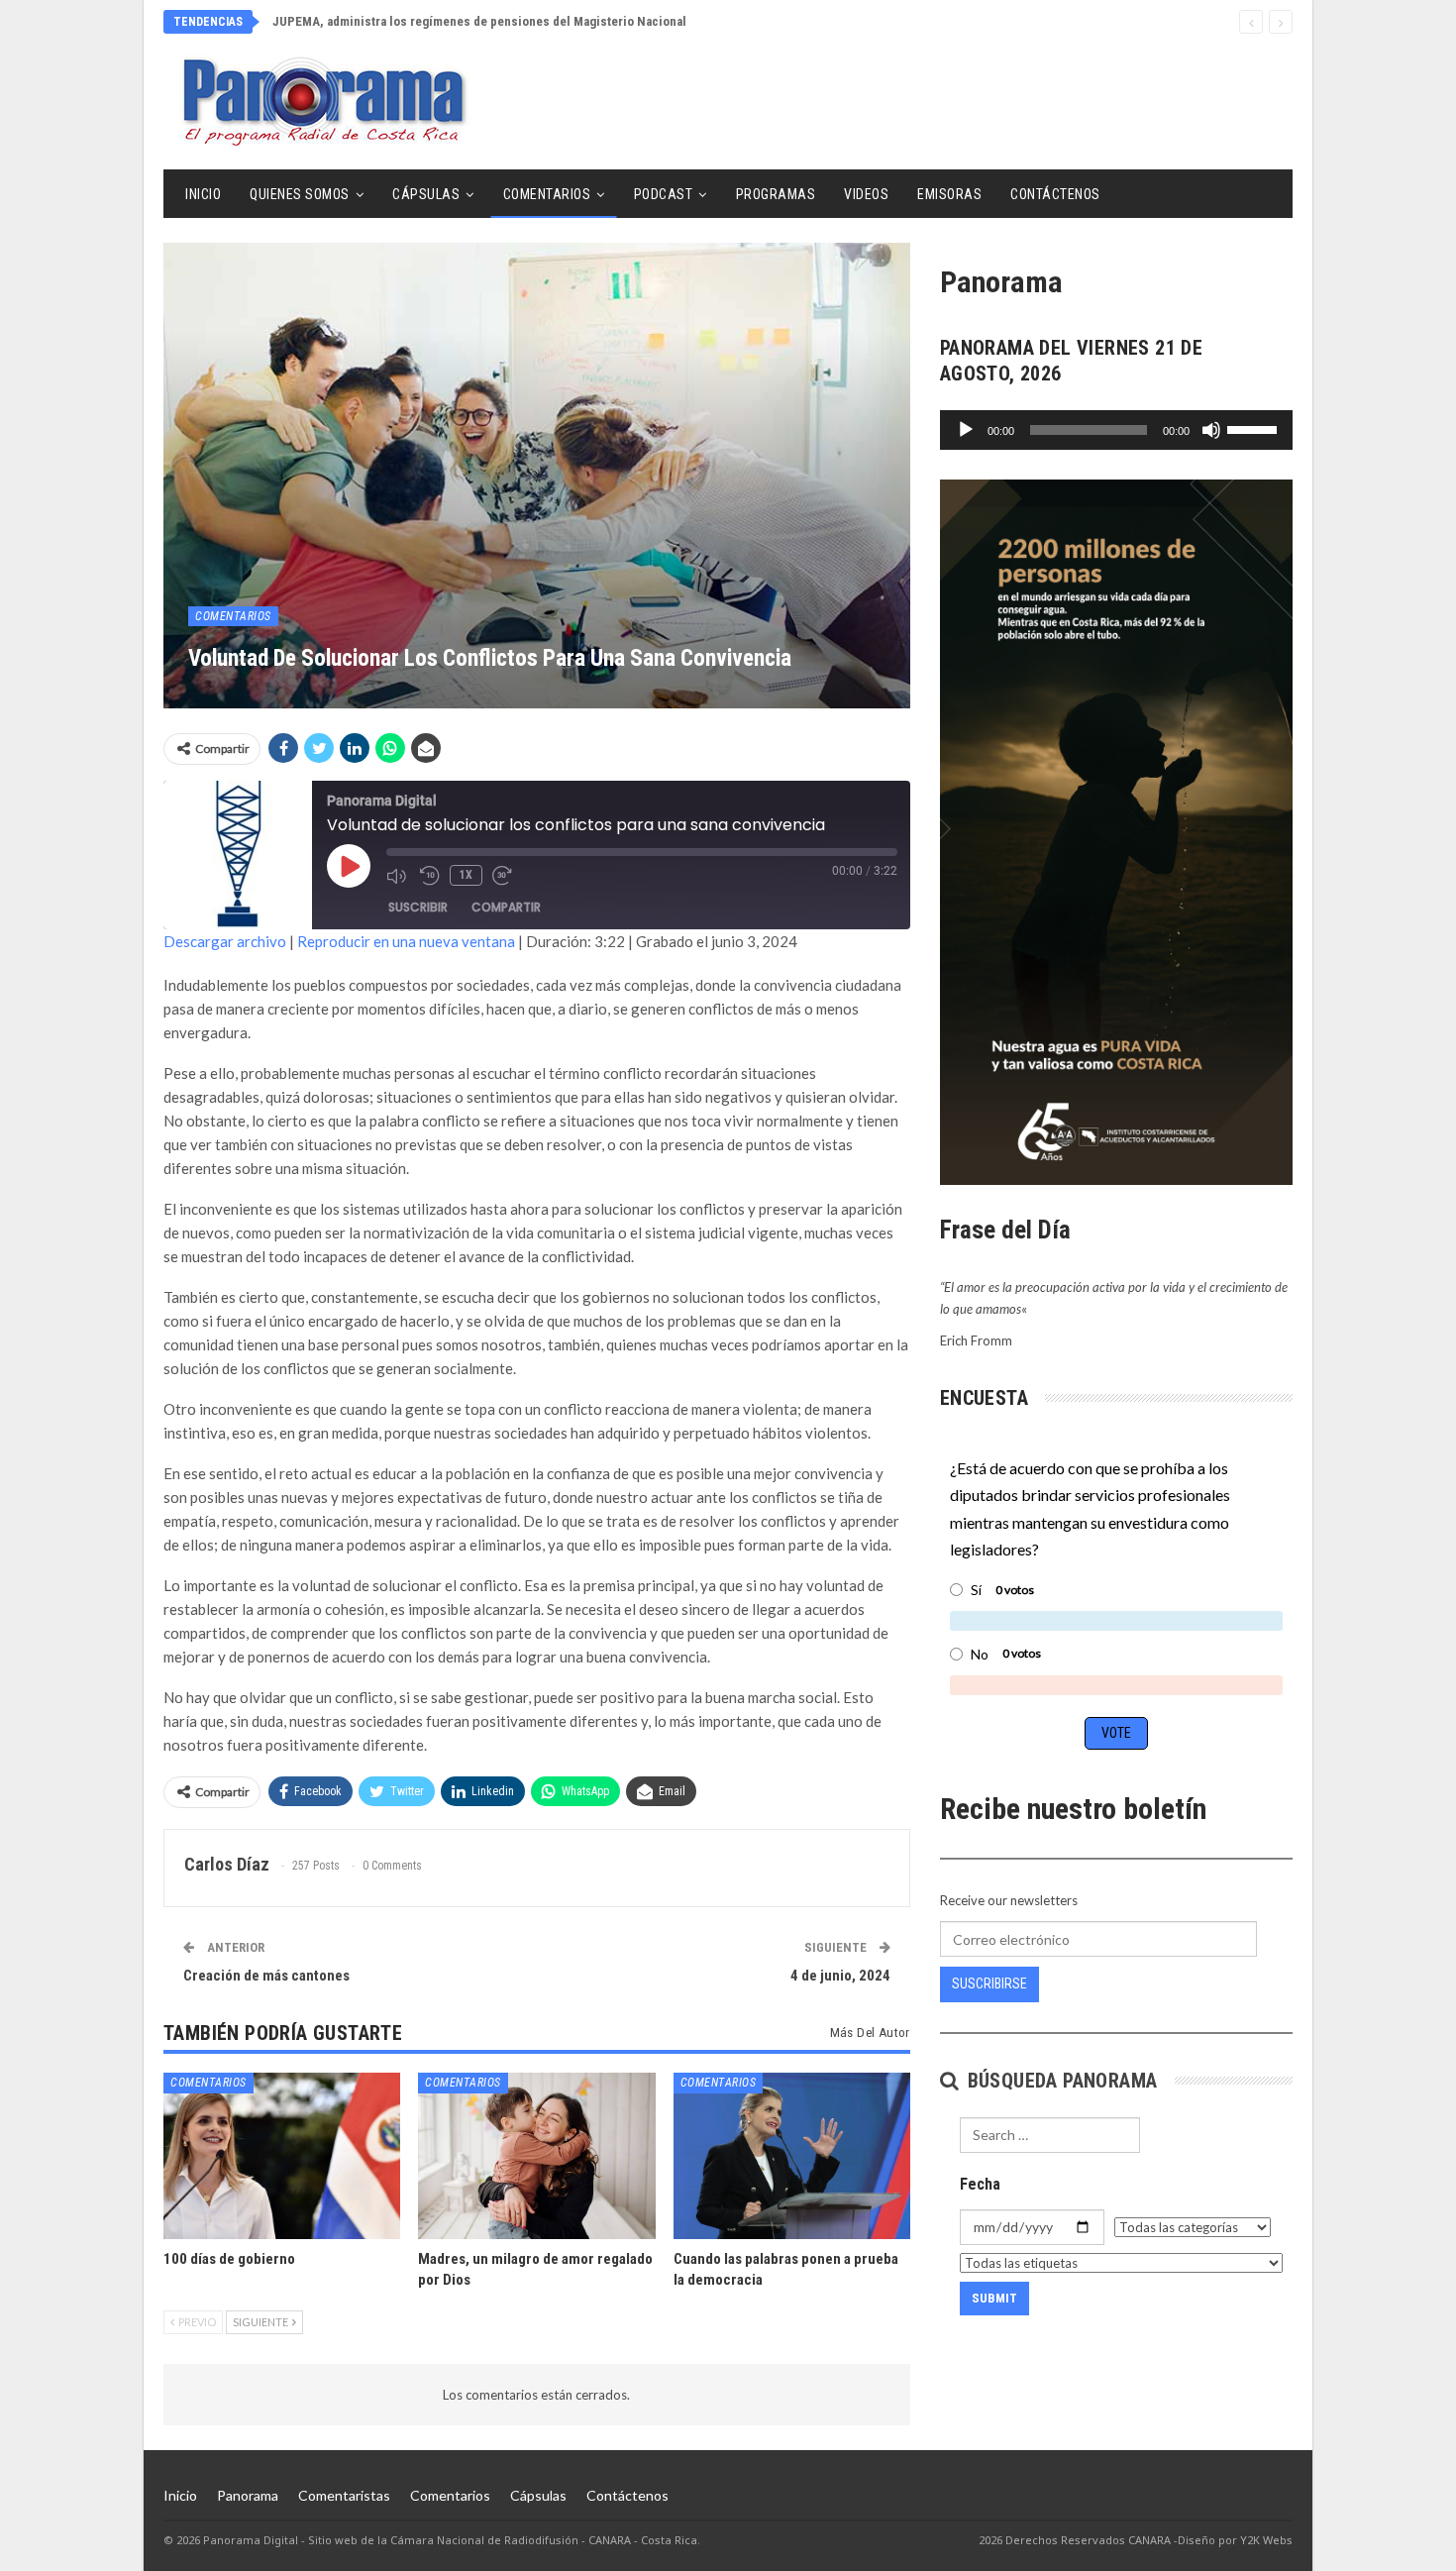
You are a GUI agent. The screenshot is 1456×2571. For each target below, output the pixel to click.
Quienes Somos (300, 194)
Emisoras (949, 194)
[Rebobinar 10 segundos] (430, 876)
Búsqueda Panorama (1059, 2081)
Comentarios (547, 194)
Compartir (506, 907)
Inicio (203, 194)
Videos (866, 194)
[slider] (1255, 428)
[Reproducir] (966, 430)
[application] (1116, 430)
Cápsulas (426, 194)
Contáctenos (1055, 194)
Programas (776, 194)
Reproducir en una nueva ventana (406, 941)
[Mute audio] (398, 876)
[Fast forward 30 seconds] (504, 876)
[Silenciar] (1211, 430)
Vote (1116, 1733)
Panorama (248, 2495)
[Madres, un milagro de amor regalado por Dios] (536, 2155)
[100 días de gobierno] (282, 2155)
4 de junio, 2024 (840, 1976)
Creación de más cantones (266, 1976)
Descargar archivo (225, 941)
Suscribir (418, 907)
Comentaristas (344, 2495)
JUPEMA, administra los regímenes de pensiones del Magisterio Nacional (479, 21)
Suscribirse (989, 1983)
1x (466, 875)
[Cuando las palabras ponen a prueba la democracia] (792, 2155)
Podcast (664, 194)
